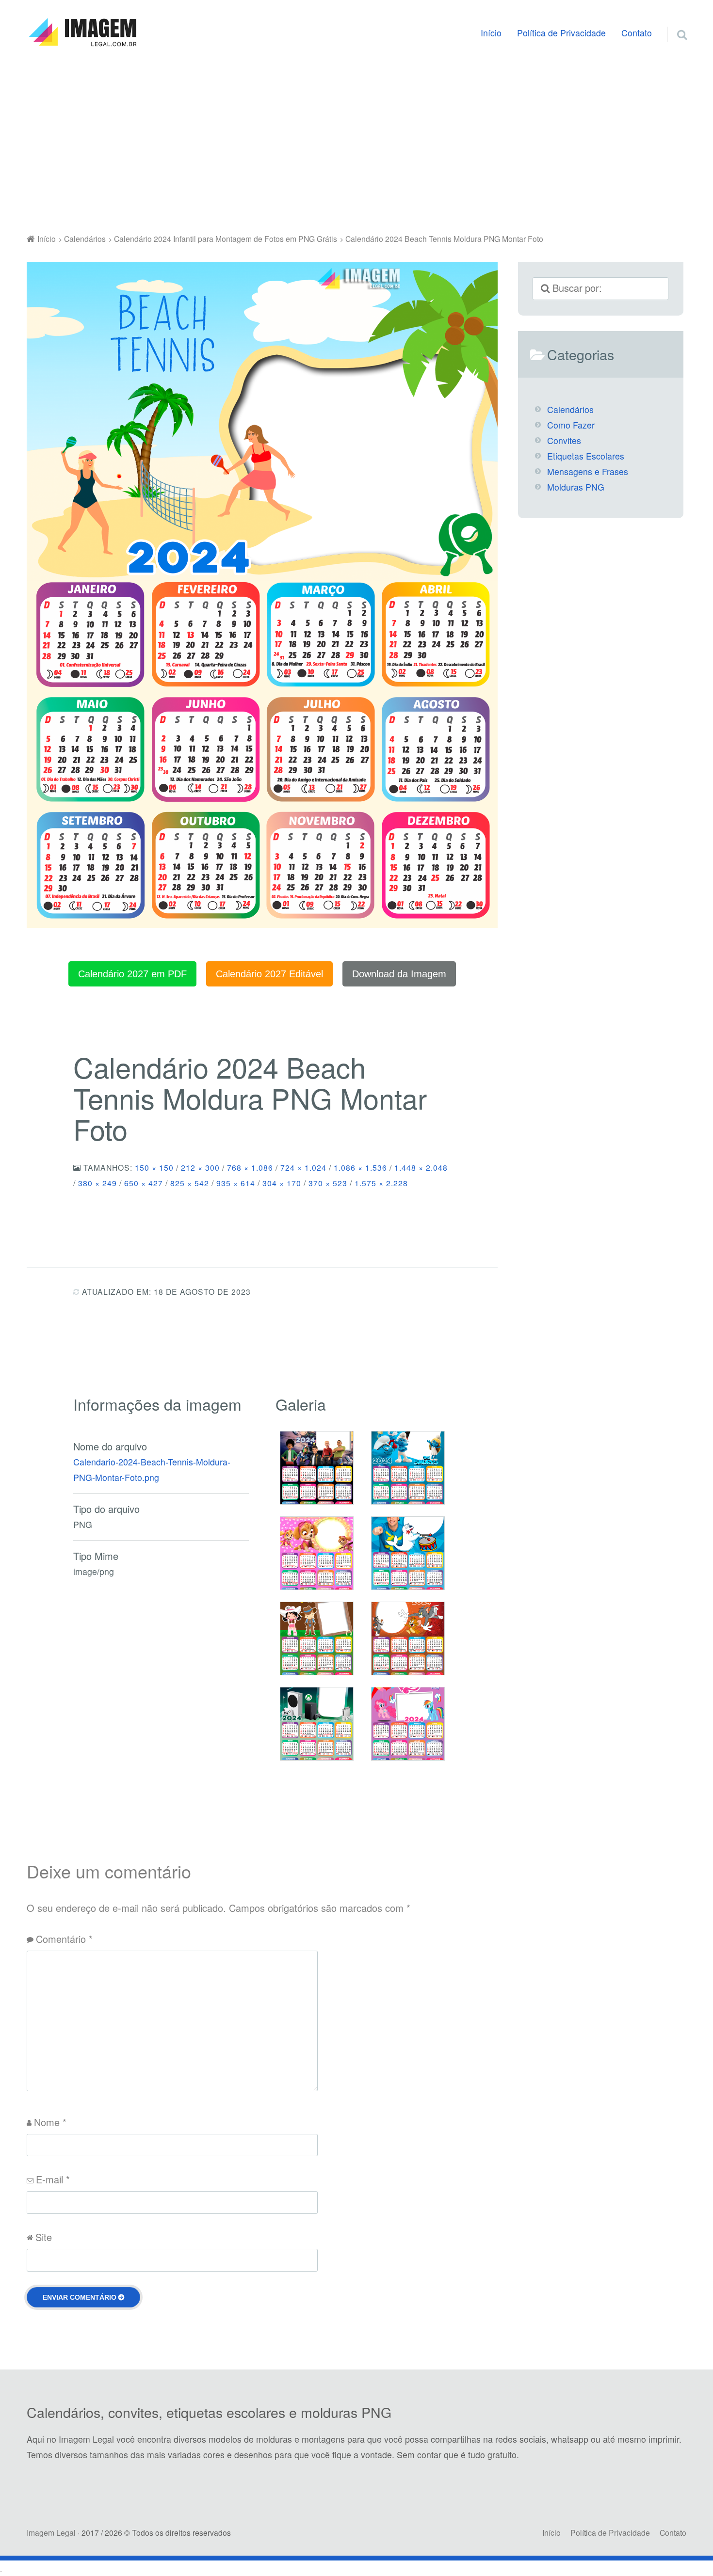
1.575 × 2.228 (381, 1183)
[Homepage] (82, 32)
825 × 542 (190, 1183)
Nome (50, 2122)
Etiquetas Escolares (586, 456)
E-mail (53, 2179)
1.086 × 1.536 (360, 1167)
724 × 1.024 (303, 1167)
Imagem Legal (51, 2532)
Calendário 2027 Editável (269, 974)
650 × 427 (144, 1183)
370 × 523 (328, 1183)
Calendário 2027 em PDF (132, 974)
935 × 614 (236, 1183)
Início (491, 33)
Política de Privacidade (561, 33)
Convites (564, 440)
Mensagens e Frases (588, 471)
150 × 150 (154, 1167)
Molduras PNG (576, 487)
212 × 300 (200, 1167)
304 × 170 (282, 1183)
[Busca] (673, 23)
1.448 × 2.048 (421, 1167)
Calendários (570, 409)
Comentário (64, 1939)
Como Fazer (571, 425)
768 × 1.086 (250, 1167)
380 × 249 (97, 1183)
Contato (637, 33)
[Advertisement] (356, 143)
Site (44, 2237)
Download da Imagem (399, 974)
